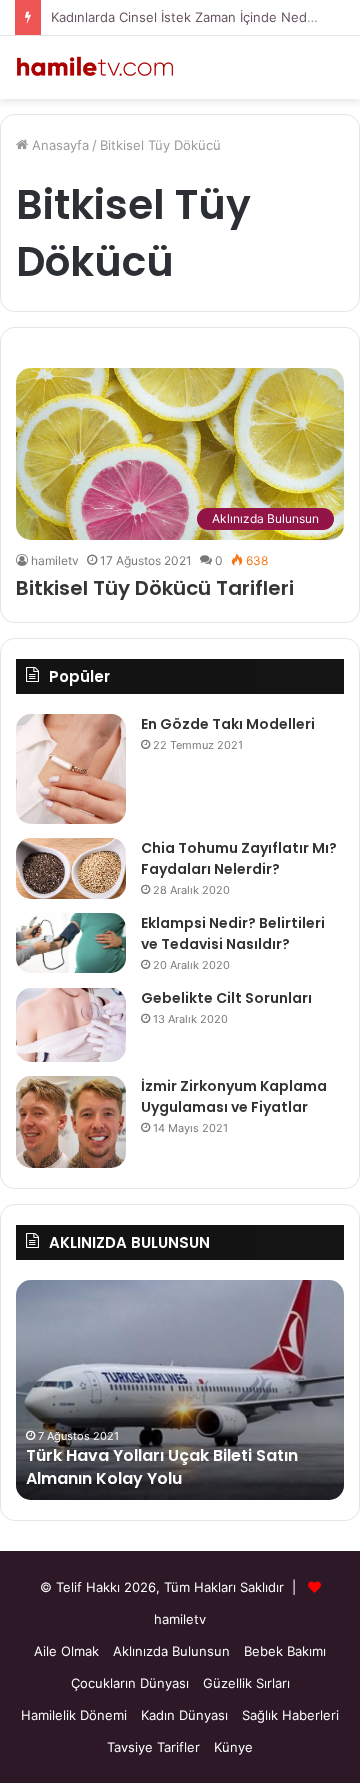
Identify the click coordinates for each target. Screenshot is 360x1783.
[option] (180, 1390)
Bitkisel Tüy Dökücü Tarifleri (155, 588)
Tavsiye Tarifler (153, 1747)
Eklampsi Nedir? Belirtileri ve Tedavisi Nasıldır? (233, 933)
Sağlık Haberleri (290, 1715)
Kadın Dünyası (184, 1715)
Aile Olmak (66, 1651)
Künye (233, 1747)
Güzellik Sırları (246, 1683)
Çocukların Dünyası (130, 1683)
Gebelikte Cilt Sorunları (226, 998)
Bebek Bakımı (285, 1651)
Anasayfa (58, 145)
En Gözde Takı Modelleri (228, 724)
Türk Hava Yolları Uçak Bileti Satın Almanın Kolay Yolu (162, 1466)
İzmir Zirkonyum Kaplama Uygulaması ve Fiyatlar (234, 1096)
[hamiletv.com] (95, 67)
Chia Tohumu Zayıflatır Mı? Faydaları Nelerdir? (239, 858)
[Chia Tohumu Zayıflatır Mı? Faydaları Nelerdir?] (71, 868)
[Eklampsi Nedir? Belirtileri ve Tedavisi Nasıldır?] (71, 943)
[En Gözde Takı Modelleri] (71, 769)
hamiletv (55, 560)
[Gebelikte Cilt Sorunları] (71, 1025)
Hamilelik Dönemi (74, 1715)
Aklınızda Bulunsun (171, 1651)
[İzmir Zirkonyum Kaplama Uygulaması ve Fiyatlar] (71, 1122)
